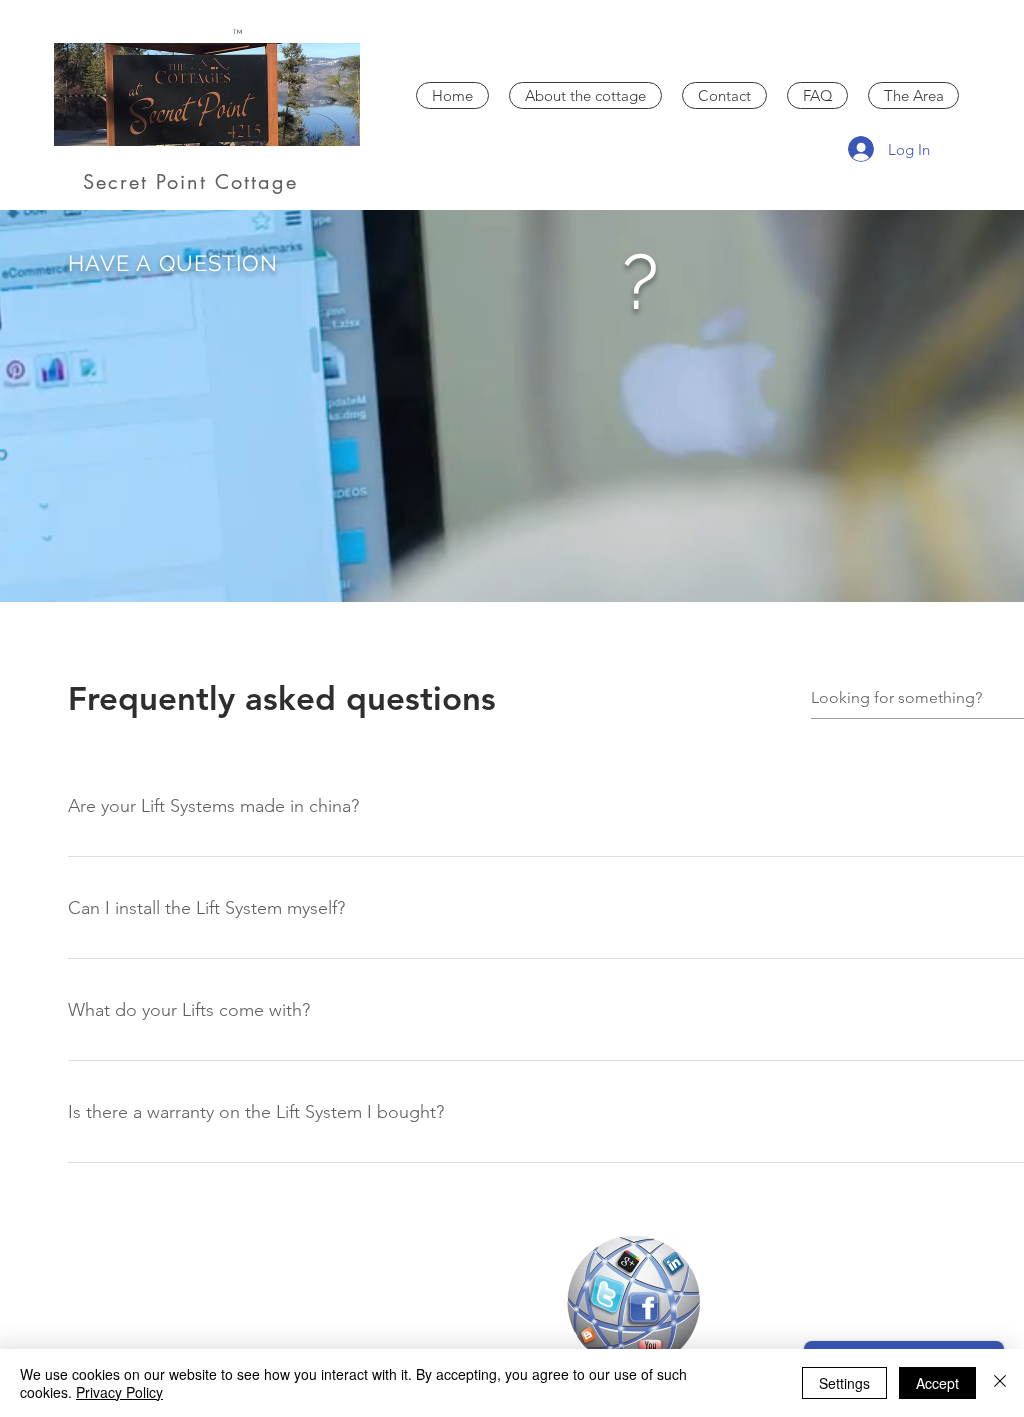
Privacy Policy (119, 1392)
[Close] (1000, 1383)
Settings (844, 1383)
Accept (937, 1383)
